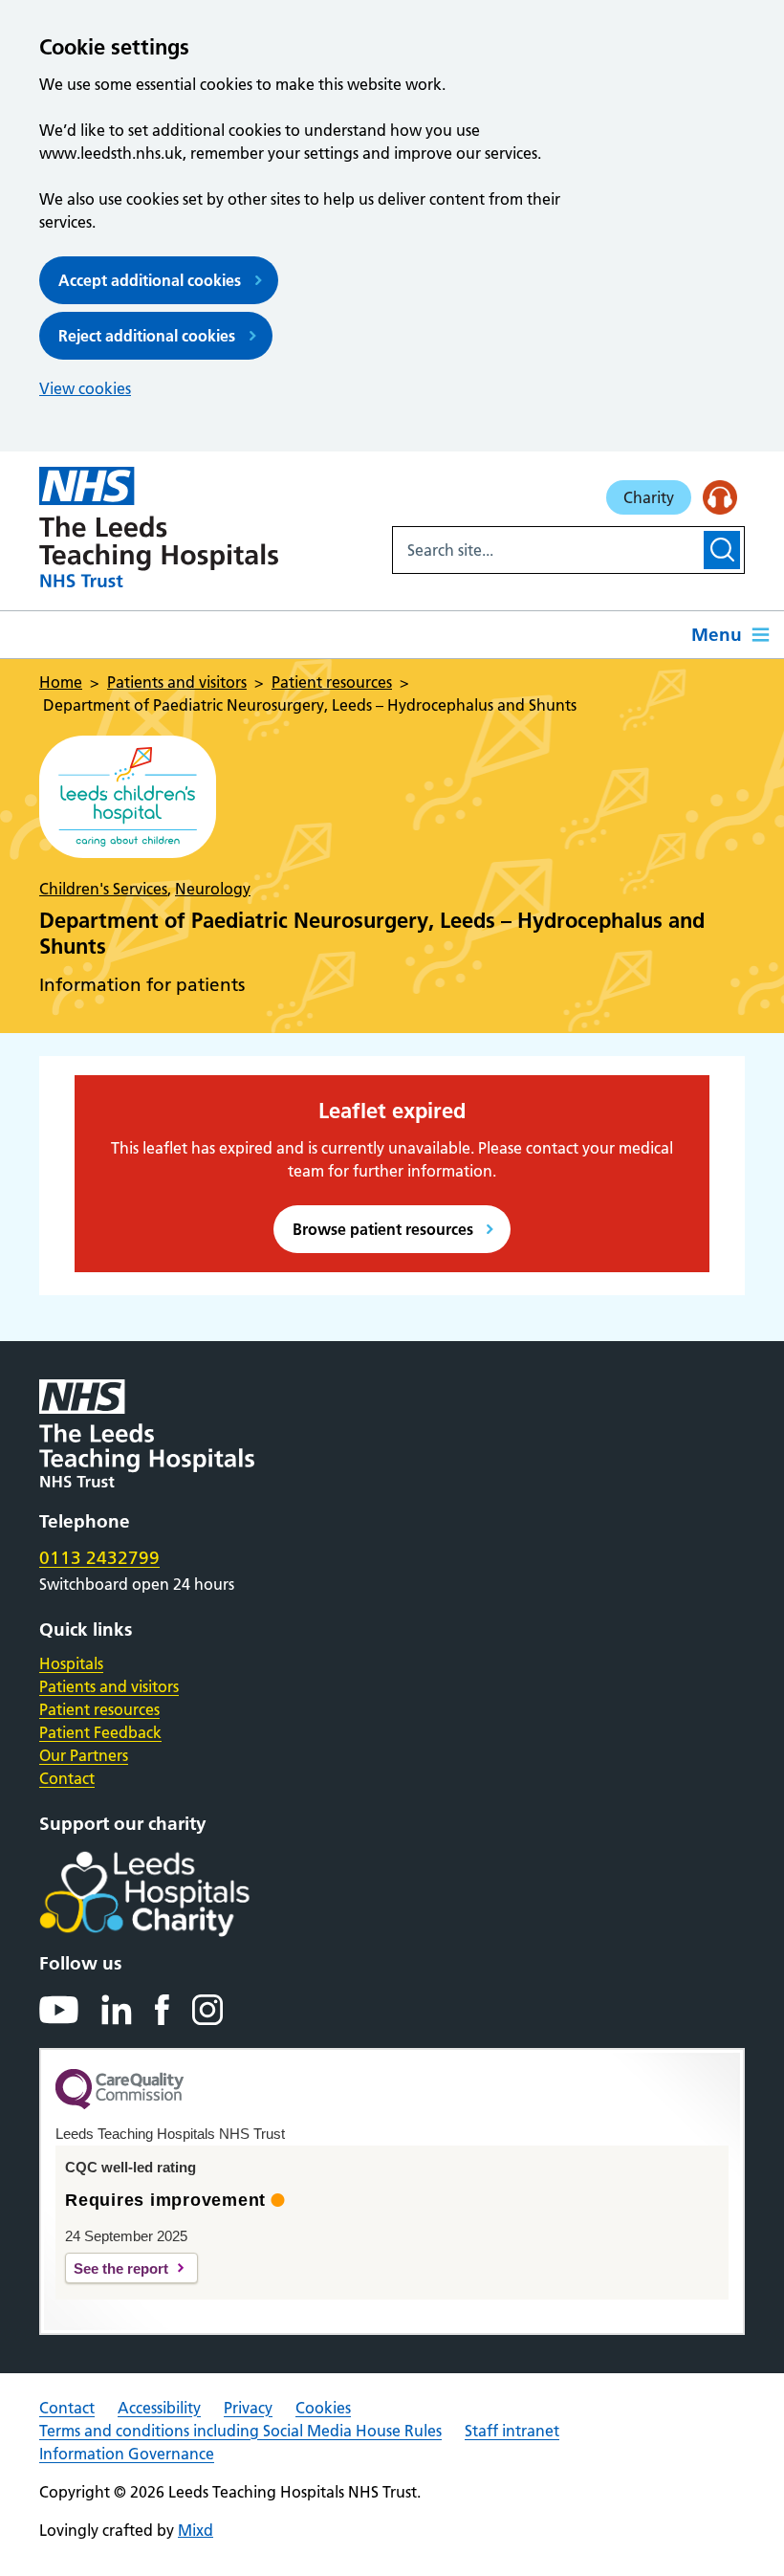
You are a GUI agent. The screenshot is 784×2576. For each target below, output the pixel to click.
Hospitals (71, 1663)
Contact (67, 1778)
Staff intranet (512, 2431)
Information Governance (127, 2454)
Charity (649, 497)
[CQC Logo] (120, 2104)
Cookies (323, 2408)
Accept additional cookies (150, 280)
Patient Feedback (100, 1732)
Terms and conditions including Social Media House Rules (240, 2431)
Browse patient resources (383, 1229)
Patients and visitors (109, 1686)
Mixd (196, 2530)
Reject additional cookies (147, 336)
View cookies (85, 388)
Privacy (248, 2408)
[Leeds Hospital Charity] (175, 1894)
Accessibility (159, 2408)
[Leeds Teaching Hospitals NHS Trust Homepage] (159, 527)
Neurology (213, 889)
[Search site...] (546, 550)
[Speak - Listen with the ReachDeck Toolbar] (720, 497)
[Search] (722, 550)
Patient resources (99, 1709)
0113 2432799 (99, 1558)
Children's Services (103, 889)
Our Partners (84, 1755)
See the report (121, 2268)
